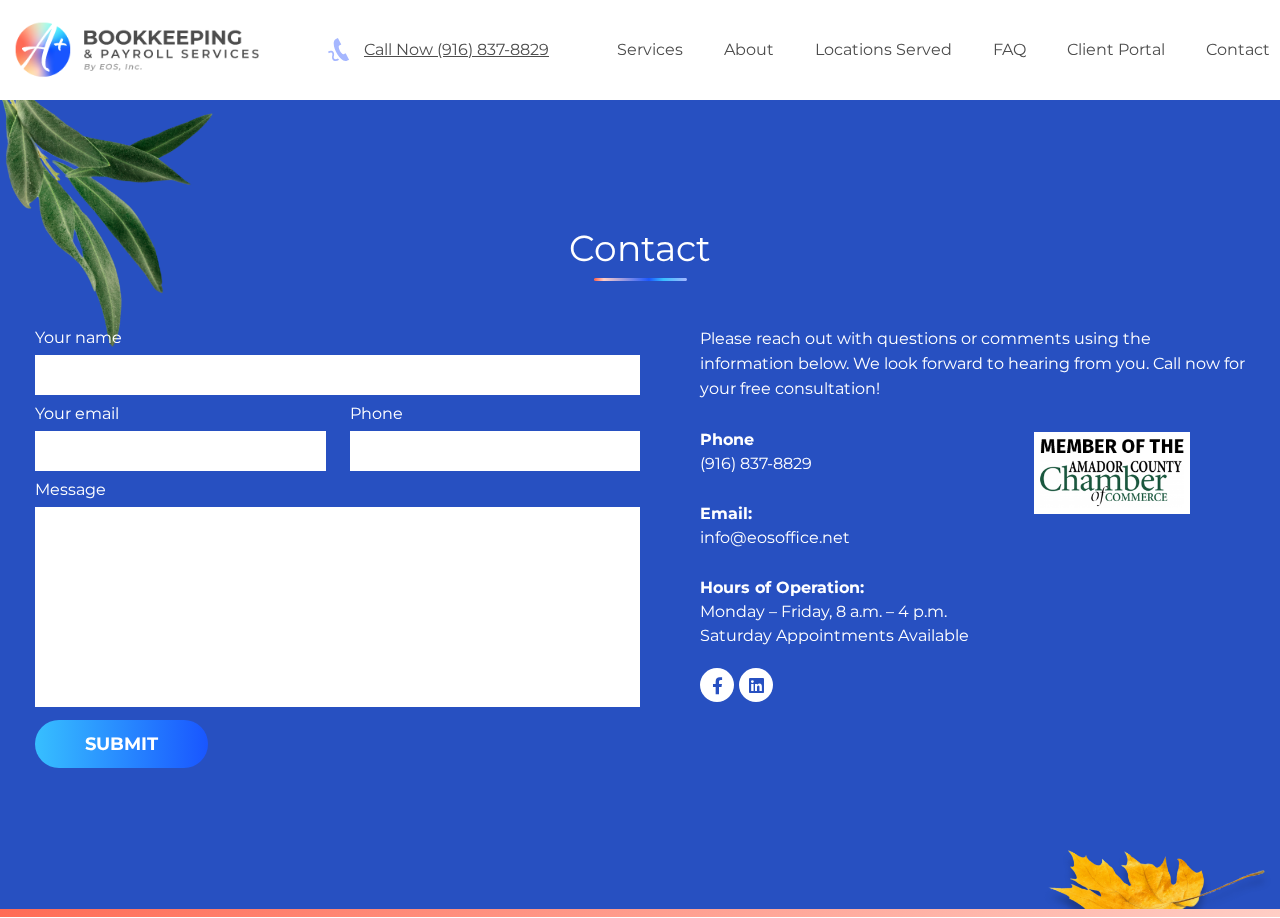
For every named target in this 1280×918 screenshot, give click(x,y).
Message (70, 489)
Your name (78, 337)
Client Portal (1116, 49)
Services (650, 49)
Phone (376, 413)
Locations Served (883, 49)
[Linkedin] (756, 685)
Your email (77, 413)
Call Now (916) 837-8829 (456, 49)
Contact (1238, 49)
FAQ (1009, 49)
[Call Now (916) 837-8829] (338, 49)
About (749, 49)
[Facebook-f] (717, 685)
